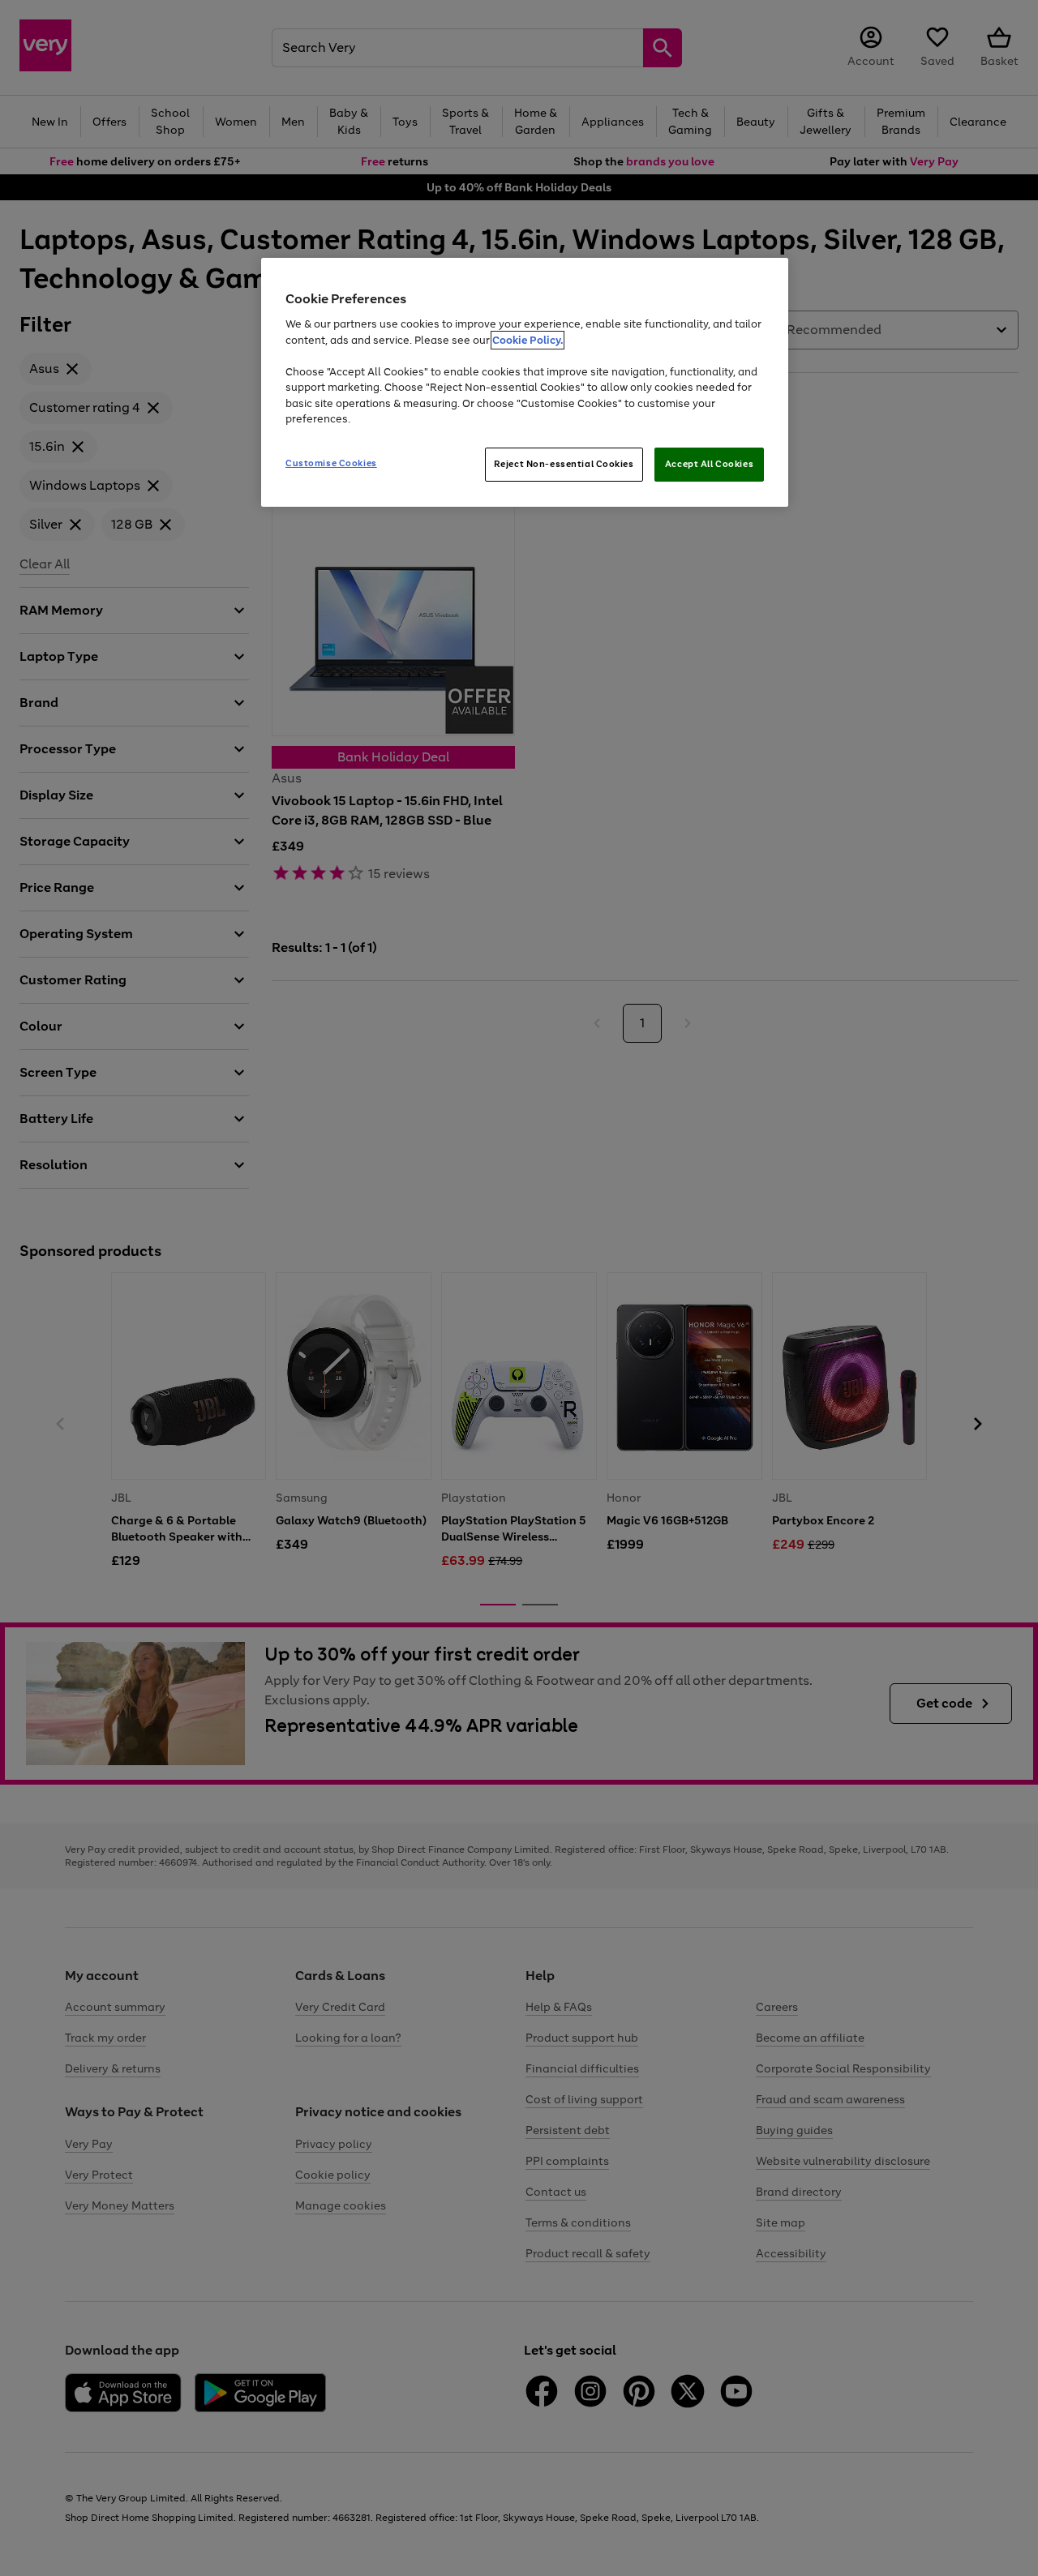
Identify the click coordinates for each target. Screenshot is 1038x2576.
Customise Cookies (331, 463)
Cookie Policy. (528, 340)
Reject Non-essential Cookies (564, 464)
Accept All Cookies (709, 464)
